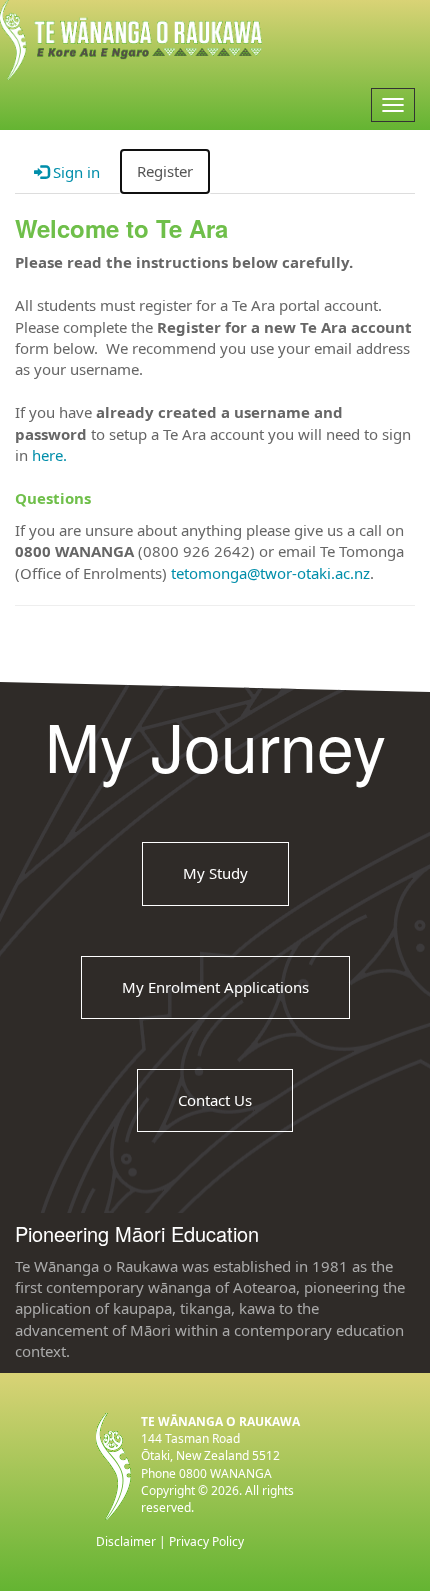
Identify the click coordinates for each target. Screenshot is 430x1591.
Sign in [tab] (74, 172)
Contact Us (215, 1100)
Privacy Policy (206, 1541)
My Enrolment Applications (215, 987)
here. (49, 455)
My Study (215, 873)
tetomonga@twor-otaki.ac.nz (270, 573)
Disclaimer (126, 1541)
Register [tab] (165, 171)
